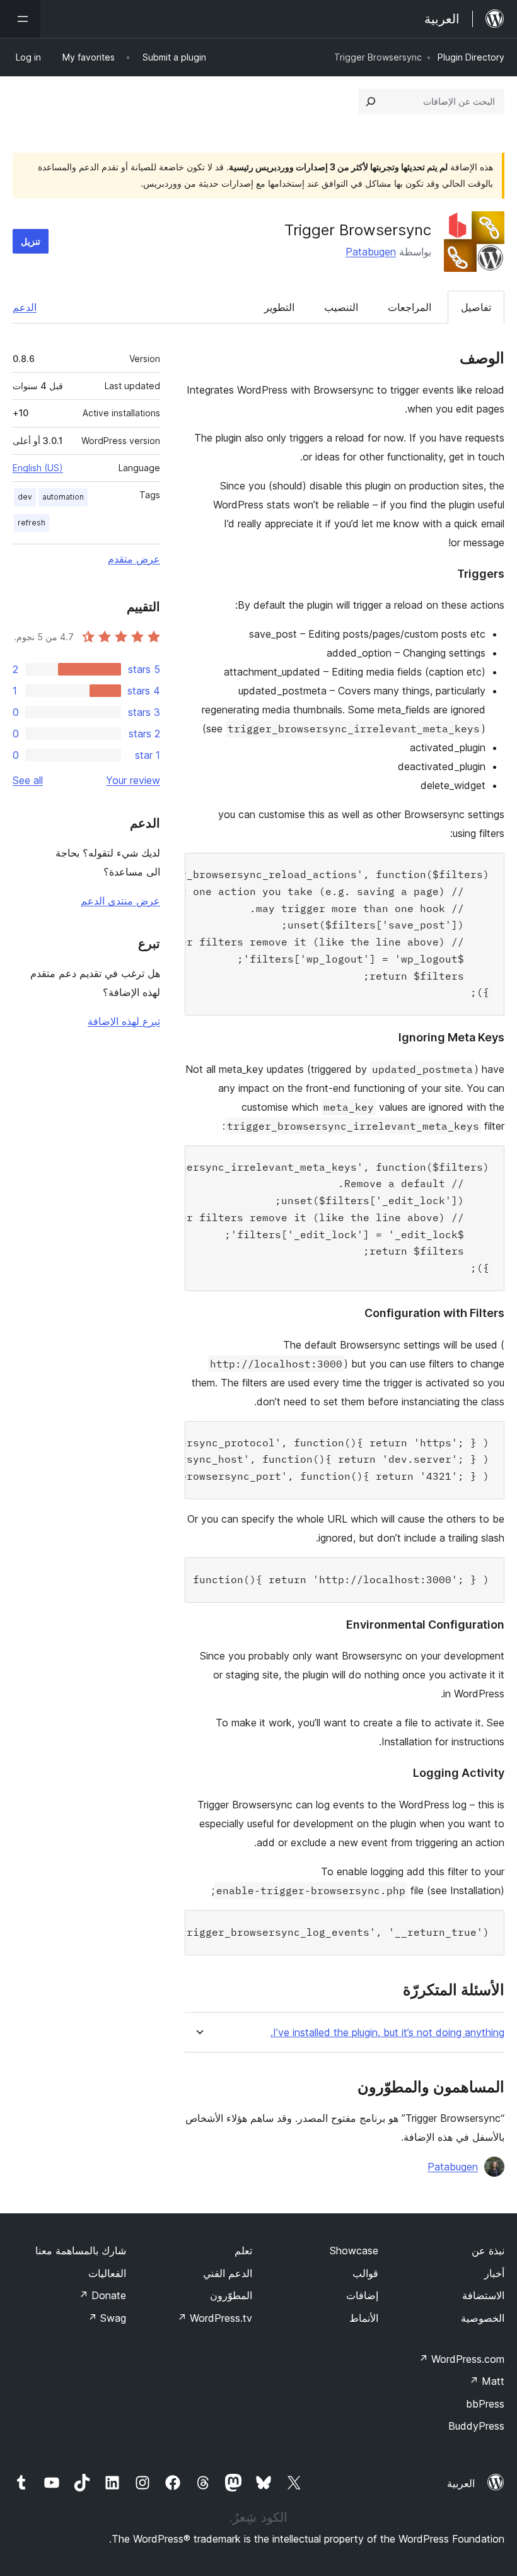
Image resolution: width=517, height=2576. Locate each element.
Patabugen (371, 252)
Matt (487, 2381)
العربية (461, 2483)
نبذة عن (488, 2251)
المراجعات (410, 307)
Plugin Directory (471, 57)
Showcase (354, 2251)
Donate (102, 2295)
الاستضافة (483, 2295)
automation (63, 497)
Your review (133, 780)
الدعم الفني (228, 2273)
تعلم (243, 2251)
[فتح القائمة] (20, 19)
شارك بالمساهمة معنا (81, 2251)
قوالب (365, 2273)
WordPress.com (462, 2359)
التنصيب (341, 307)
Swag (107, 2318)
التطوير (279, 307)
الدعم (25, 307)
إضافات (362, 2295)
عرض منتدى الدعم (120, 901)
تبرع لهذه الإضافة (124, 1021)
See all (28, 780)
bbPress (485, 2404)
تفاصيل (476, 307)
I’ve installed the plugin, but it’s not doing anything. (387, 2033)
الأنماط (364, 2318)
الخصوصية (483, 2318)
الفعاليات (107, 2273)
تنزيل (31, 241)
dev (25, 497)
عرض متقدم (134, 559)
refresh (32, 523)
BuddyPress (476, 2426)
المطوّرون (231, 2295)
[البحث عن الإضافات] (371, 102)
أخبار (494, 2273)
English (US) (38, 468)
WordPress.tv (215, 2318)
